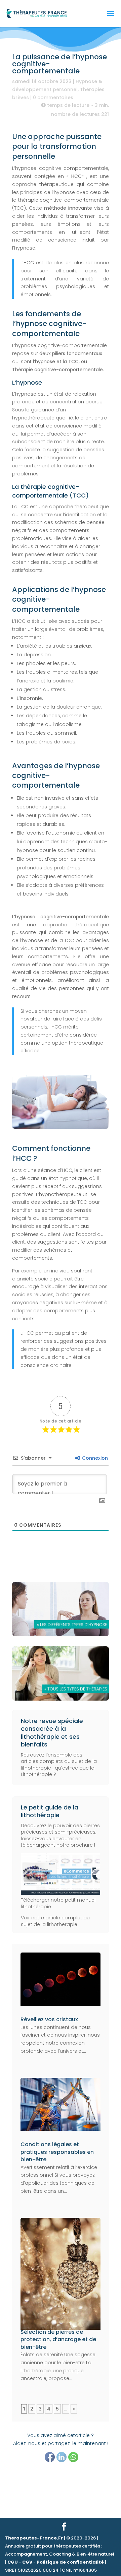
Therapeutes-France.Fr (34, 2538)
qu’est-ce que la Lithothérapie (58, 1771)
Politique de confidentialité (70, 2562)
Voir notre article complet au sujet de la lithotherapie (55, 1921)
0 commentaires (53, 97)
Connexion (94, 1458)
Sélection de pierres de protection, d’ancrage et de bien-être (58, 2339)
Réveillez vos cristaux (49, 2019)
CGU (13, 2562)
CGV (27, 2562)
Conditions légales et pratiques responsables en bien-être (57, 2152)
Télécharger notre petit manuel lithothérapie (58, 1903)
